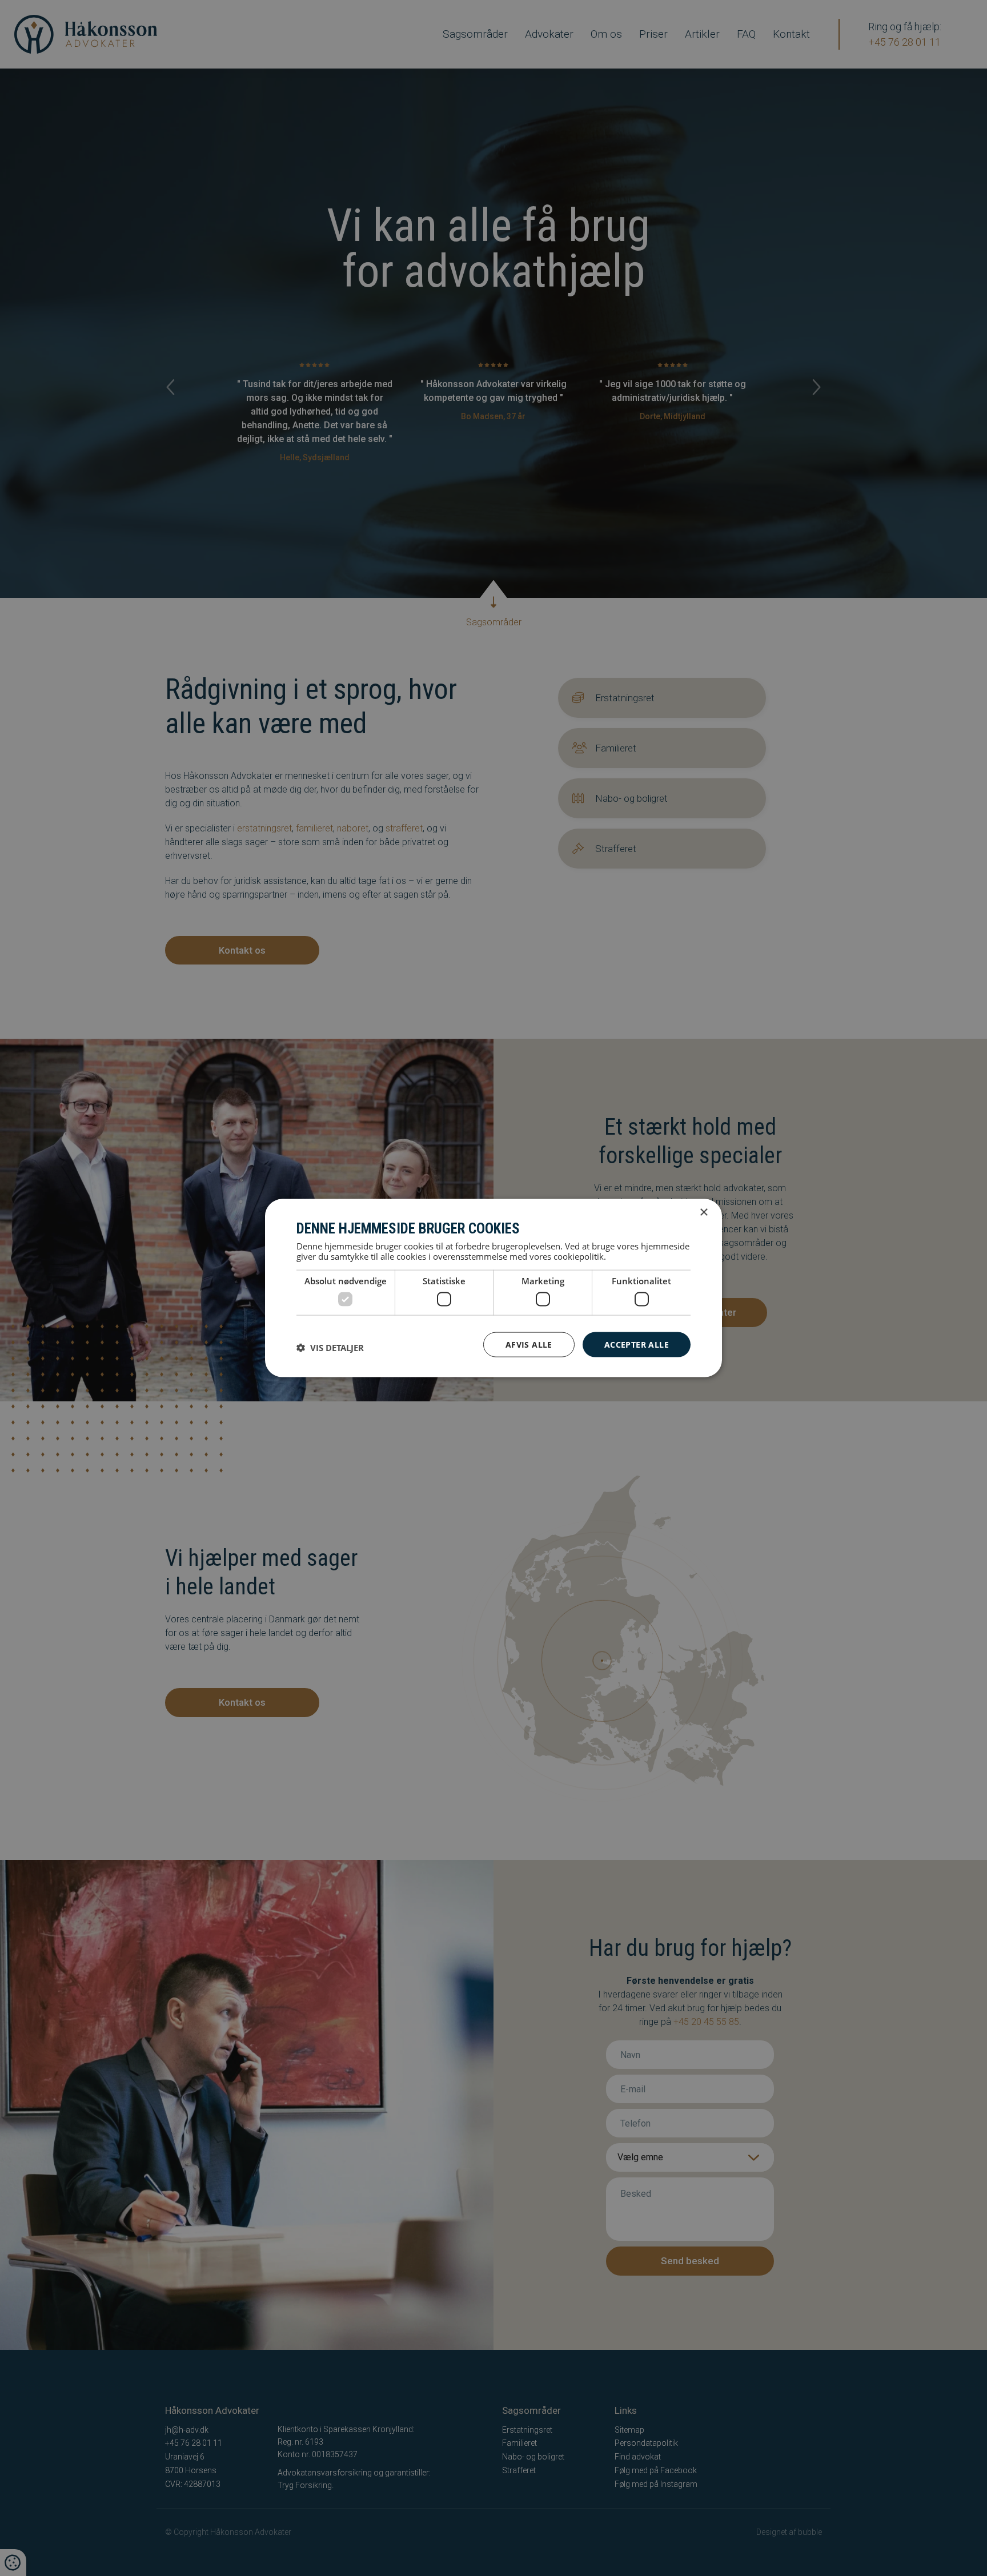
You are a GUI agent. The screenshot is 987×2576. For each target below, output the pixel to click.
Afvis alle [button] (529, 1344)
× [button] (703, 1212)
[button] (330, 1347)
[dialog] (493, 1288)
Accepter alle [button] (637, 1344)
